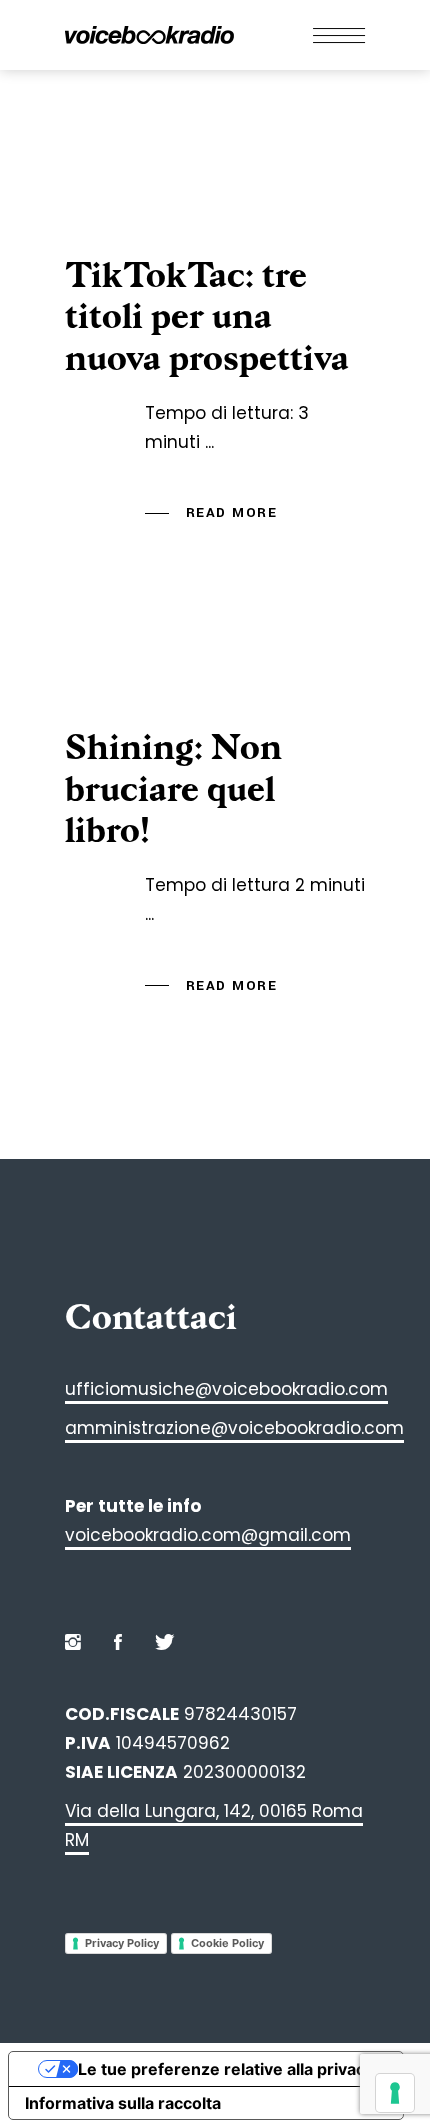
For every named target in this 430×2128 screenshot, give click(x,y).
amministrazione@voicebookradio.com (234, 1428)
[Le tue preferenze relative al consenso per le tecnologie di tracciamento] (395, 2093)
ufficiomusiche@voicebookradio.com (226, 1389)
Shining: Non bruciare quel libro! (173, 789)
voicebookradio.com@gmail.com (208, 1535)
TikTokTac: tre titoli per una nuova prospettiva (207, 317)
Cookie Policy (227, 1943)
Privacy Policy (122, 1943)
